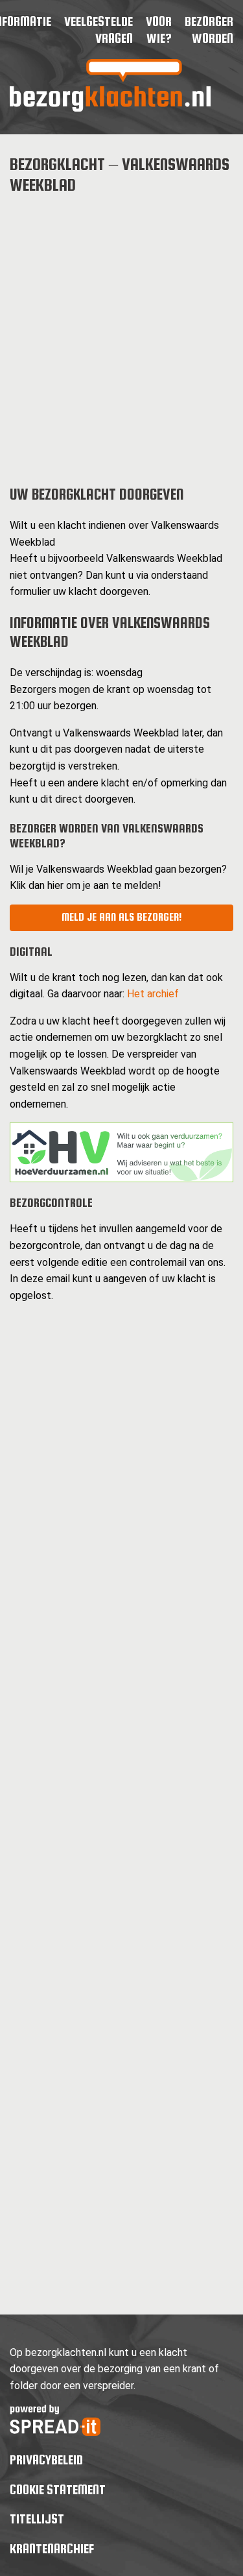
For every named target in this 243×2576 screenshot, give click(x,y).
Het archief (153, 994)
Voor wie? (159, 30)
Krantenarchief (52, 2548)
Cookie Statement (58, 2489)
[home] (110, 108)
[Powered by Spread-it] (55, 2432)
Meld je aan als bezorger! (121, 917)
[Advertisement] (121, 329)
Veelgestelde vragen (98, 30)
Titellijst (37, 2519)
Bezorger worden (209, 30)
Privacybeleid (46, 2460)
